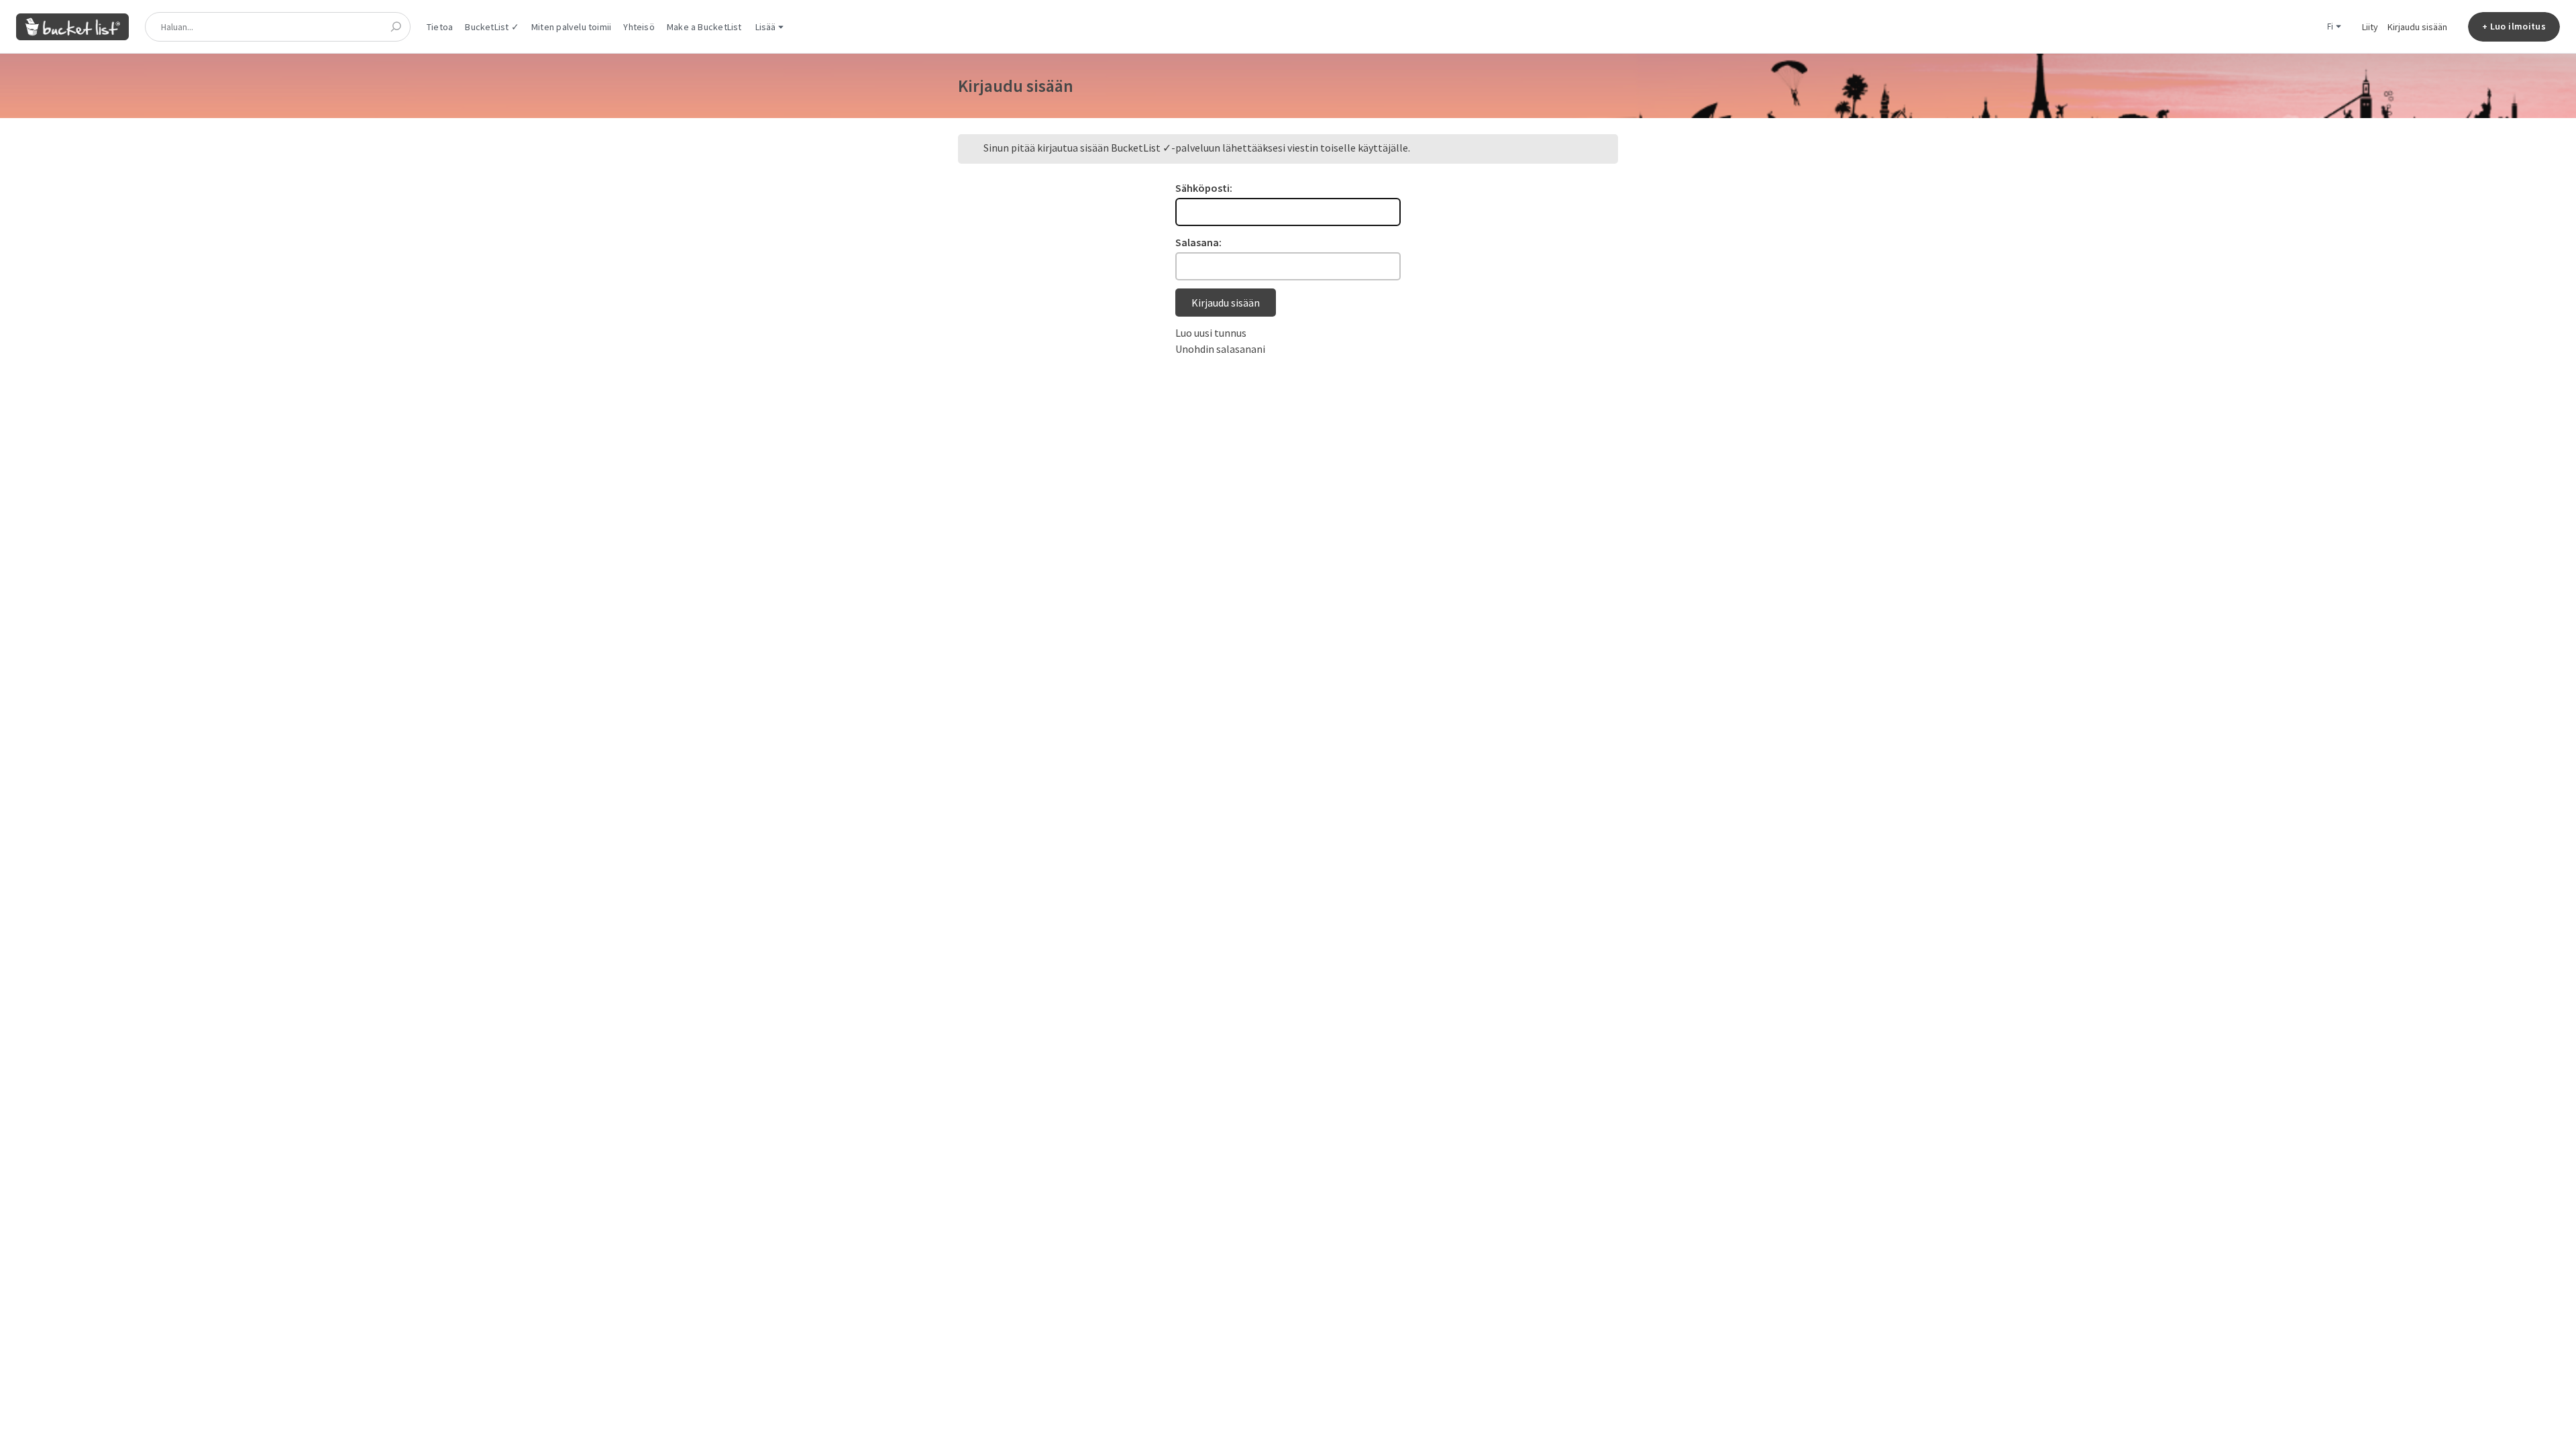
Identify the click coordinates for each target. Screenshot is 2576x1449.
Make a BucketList (704, 27)
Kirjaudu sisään (2417, 27)
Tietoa (440, 27)
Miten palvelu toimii (571, 27)
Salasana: (1198, 242)
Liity (2370, 27)
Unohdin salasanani (1220, 349)
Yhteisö (639, 27)
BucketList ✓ (492, 27)
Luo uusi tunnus (1211, 333)
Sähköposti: (1204, 188)
